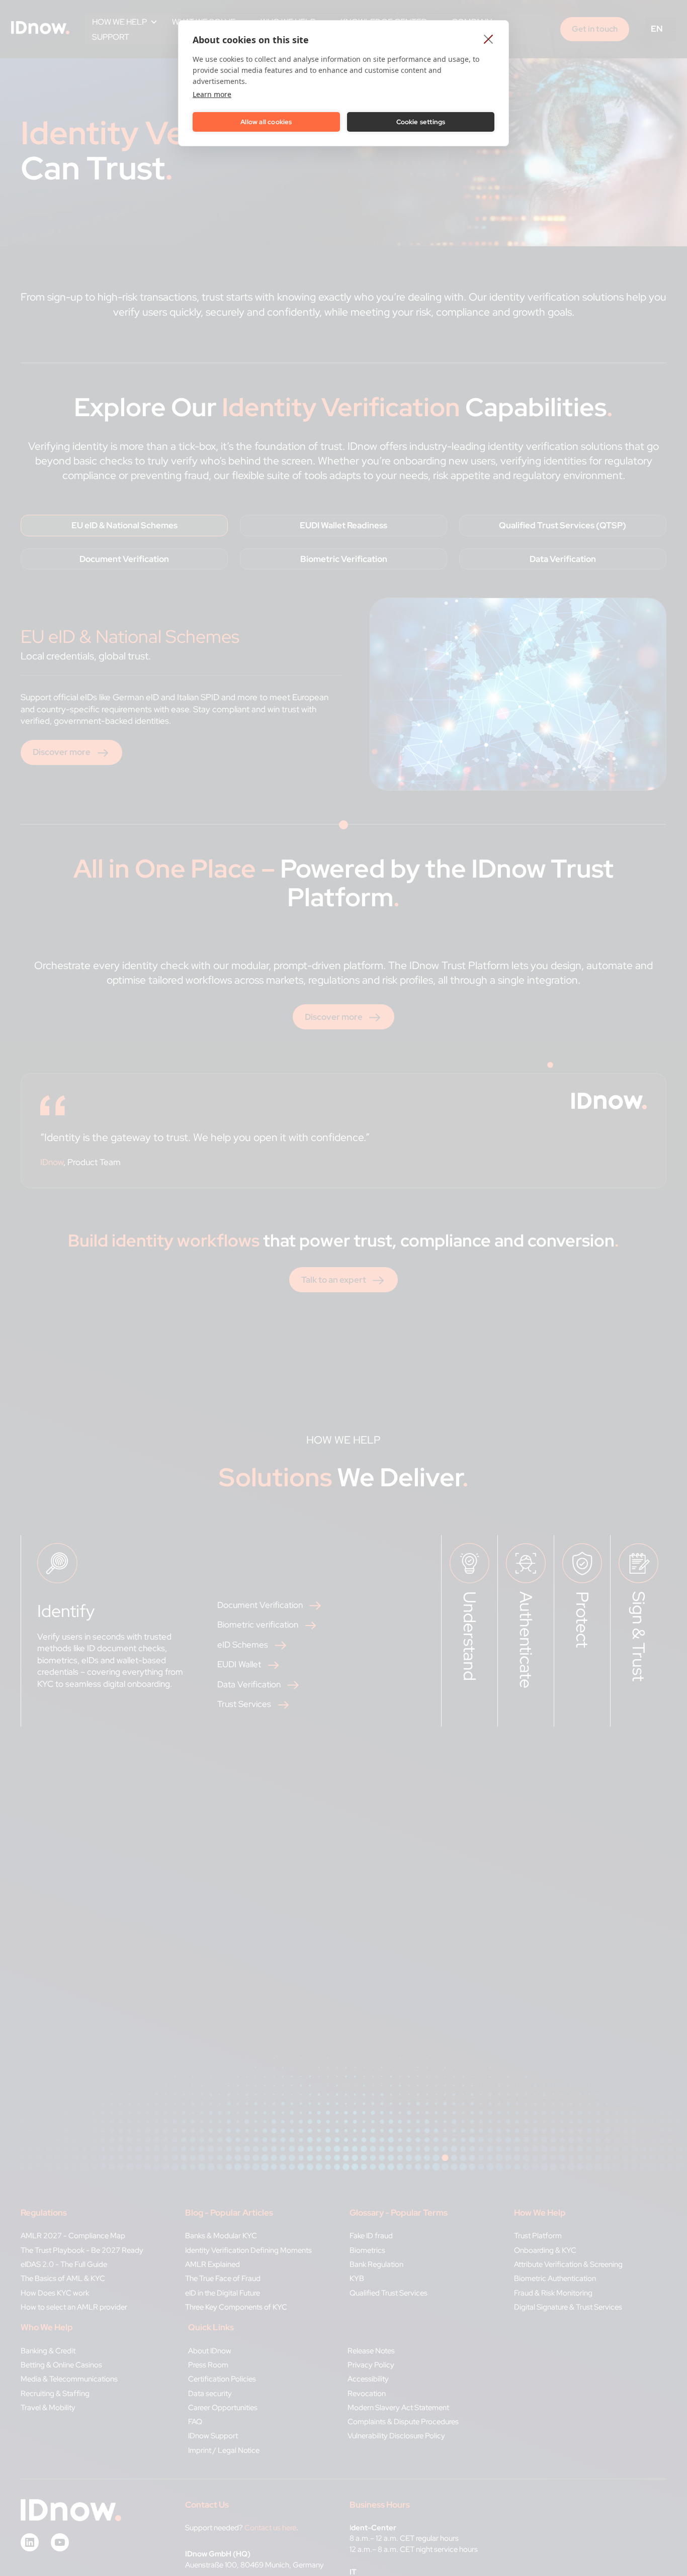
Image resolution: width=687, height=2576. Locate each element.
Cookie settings (421, 122)
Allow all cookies (266, 122)
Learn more (212, 94)
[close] (489, 39)
